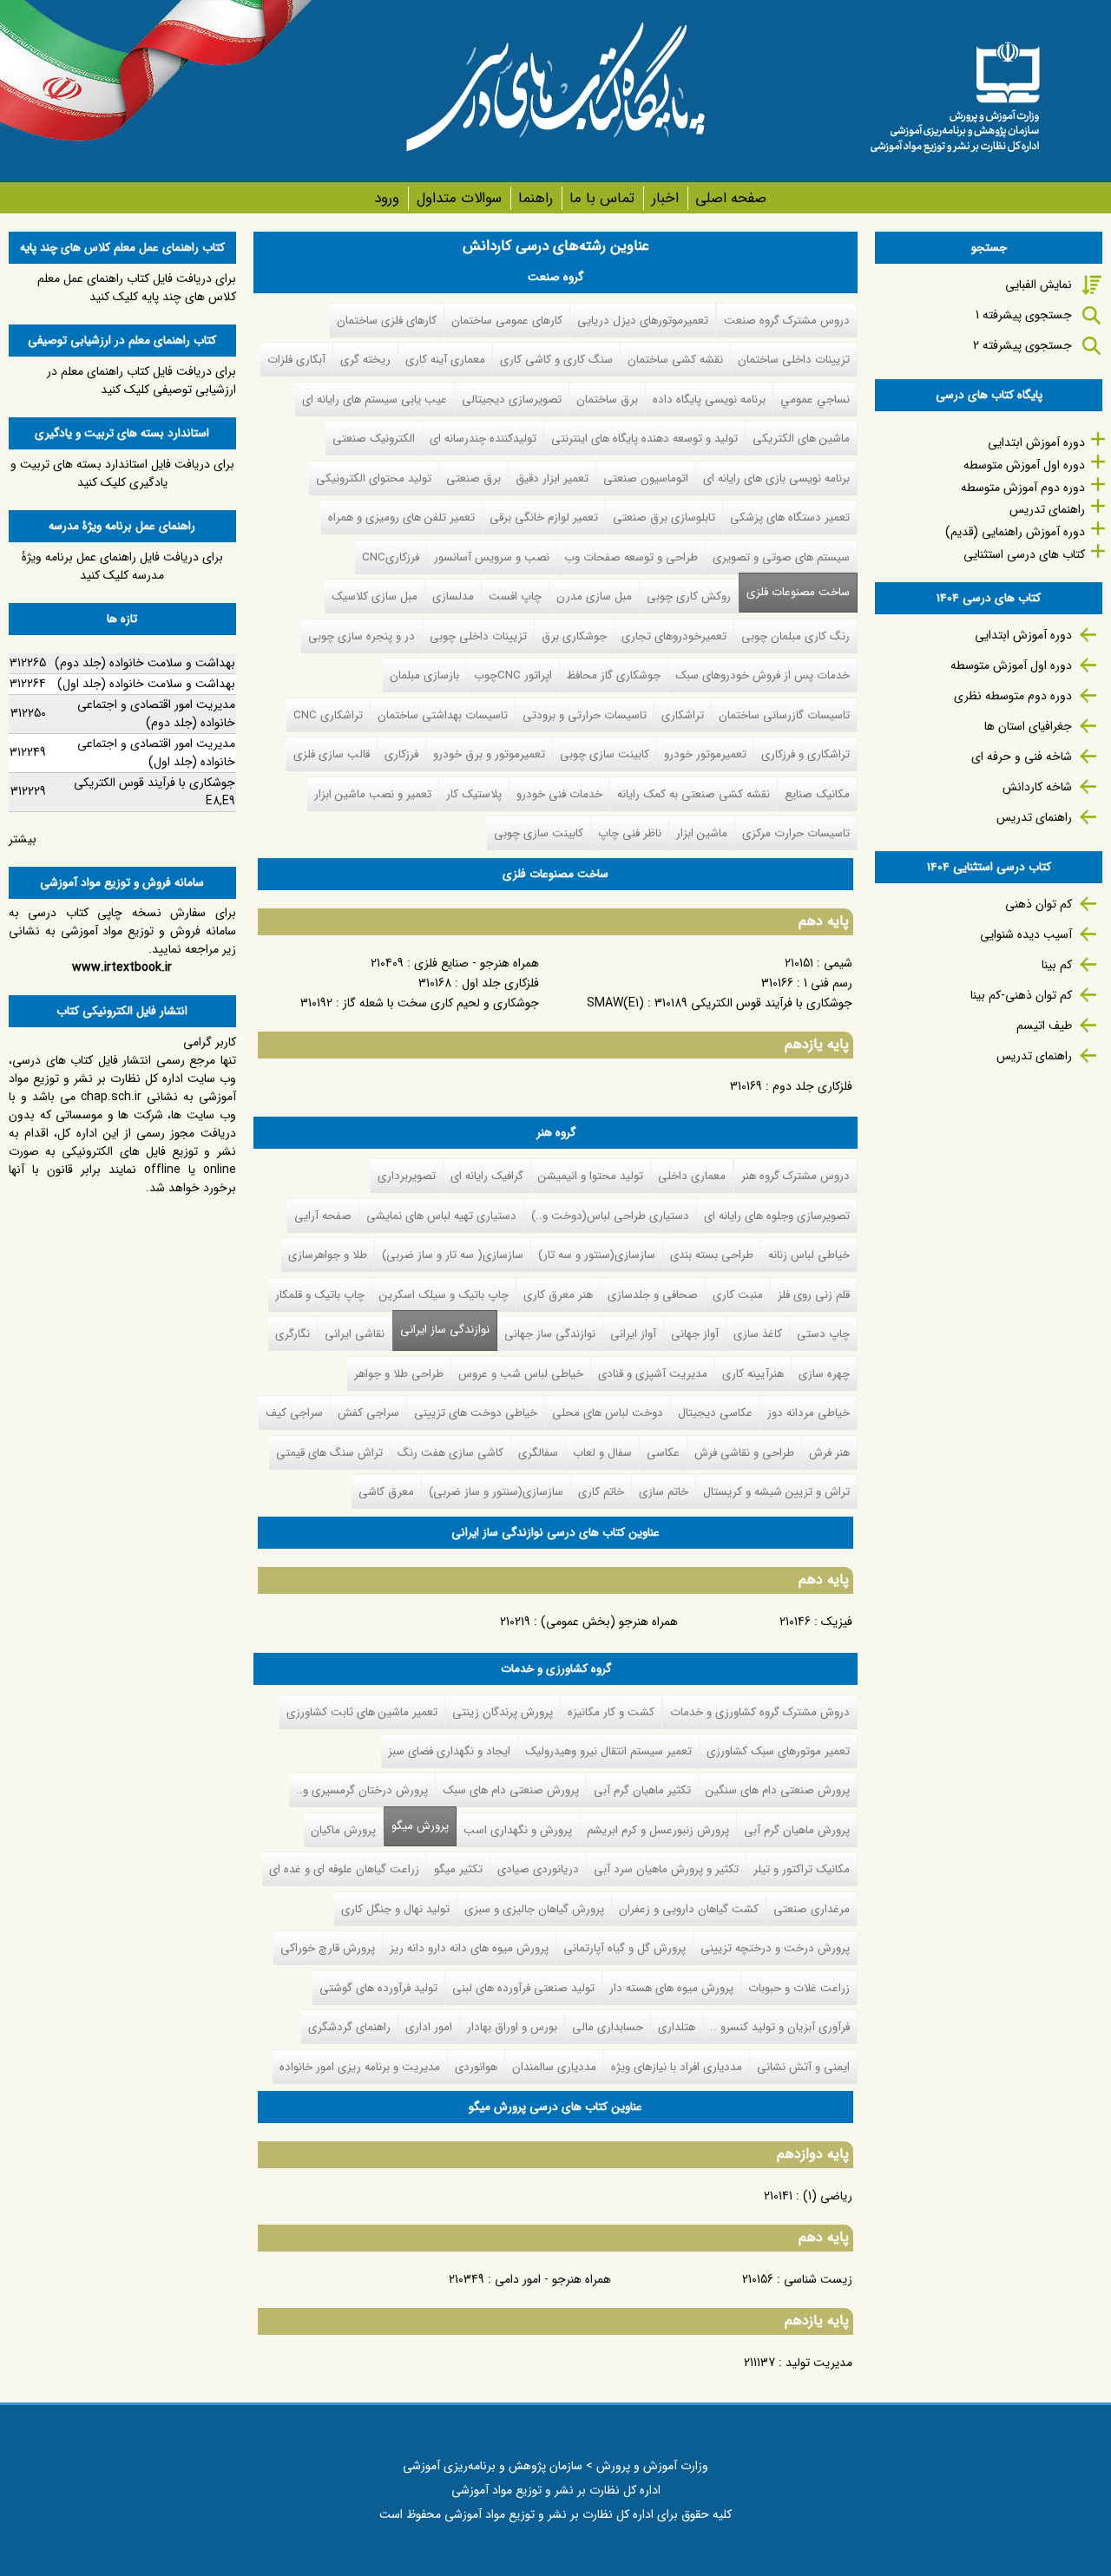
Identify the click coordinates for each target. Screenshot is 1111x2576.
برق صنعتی (473, 478)
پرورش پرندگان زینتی (503, 1712)
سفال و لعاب (602, 1453)
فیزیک (837, 1622)
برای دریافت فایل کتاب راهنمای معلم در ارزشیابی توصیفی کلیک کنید (141, 380)
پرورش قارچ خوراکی (328, 1948)
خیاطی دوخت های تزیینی (476, 1413)
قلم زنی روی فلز (814, 1295)
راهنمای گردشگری (349, 2027)
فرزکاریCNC (391, 557)
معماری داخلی (692, 1176)
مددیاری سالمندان (554, 2067)
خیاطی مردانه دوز (809, 1413)
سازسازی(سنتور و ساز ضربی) (496, 1492)
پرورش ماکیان (343, 1830)
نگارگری (293, 1334)
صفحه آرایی (323, 1216)
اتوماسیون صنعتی (646, 478)
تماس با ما (602, 198)
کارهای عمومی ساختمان (507, 321)
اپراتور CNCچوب (513, 675)
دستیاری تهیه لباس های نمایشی (441, 1216)
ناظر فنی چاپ (630, 833)
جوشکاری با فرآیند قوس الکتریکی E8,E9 (154, 792)
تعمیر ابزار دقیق (552, 478)
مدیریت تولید (819, 2363)
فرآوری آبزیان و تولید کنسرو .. (780, 2027)
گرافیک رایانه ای (487, 1176)
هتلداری (677, 2027)
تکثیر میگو (458, 1869)
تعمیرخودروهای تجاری (674, 636)
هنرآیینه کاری (753, 1374)
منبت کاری (738, 1295)
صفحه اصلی (731, 198)
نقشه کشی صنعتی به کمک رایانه (694, 794)
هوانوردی (476, 2067)
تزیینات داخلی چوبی (478, 636)
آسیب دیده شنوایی (1026, 934)
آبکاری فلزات (296, 360)
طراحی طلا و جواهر (399, 1374)
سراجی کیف (294, 1413)
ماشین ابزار (702, 833)
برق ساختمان (607, 400)
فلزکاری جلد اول (500, 983)
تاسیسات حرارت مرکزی (796, 833)
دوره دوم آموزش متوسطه (1023, 488)
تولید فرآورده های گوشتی (378, 1988)
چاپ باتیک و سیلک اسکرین (444, 1295)
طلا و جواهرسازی (328, 1255)
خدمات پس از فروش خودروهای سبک (763, 675)
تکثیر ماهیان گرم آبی (642, 1790)
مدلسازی (453, 596)
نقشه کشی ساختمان (675, 360)
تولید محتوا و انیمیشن (591, 1176)
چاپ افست (515, 596)
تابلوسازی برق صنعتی (664, 518)
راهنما (536, 198)
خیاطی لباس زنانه (809, 1255)
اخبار (665, 198)
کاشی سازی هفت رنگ (450, 1453)
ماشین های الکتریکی (801, 439)
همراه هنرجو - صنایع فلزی (477, 963)
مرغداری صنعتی (812, 1909)
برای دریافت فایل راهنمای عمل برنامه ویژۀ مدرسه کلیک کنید (122, 566)
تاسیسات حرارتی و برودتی (585, 715)
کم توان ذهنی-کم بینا (1021, 995)
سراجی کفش (368, 1413)
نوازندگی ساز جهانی (550, 1334)
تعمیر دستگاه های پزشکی (790, 518)
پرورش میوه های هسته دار (671, 1988)
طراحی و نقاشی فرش (744, 1453)
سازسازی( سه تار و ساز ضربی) (453, 1255)
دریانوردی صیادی (538, 1869)
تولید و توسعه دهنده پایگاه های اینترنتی (644, 439)
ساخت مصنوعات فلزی (798, 592)
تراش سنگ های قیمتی (329, 1453)
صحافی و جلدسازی (653, 1295)
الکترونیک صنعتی (374, 439)
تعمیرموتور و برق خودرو (489, 754)
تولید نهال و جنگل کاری (395, 1909)
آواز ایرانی (633, 1334)
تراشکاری (683, 715)
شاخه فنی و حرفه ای (1022, 757)
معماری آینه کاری (445, 360)
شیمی (838, 963)
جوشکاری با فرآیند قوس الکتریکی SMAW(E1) (720, 1003)
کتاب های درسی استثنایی (1024, 554)
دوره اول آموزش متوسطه (1024, 465)
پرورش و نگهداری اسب (518, 1830)
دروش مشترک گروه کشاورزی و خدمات (760, 1712)
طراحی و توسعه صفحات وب (631, 557)
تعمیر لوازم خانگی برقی (544, 518)
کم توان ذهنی (1039, 904)
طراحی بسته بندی (712, 1255)
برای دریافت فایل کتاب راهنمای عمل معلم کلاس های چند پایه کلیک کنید (137, 288)
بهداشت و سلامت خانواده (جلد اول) (146, 684)
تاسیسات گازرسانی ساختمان (784, 715)
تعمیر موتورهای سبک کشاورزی (778, 1751)
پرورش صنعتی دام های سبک (511, 1790)
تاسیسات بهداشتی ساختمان (443, 715)
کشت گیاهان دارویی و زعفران (689, 1909)
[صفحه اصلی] (955, 91)
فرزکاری (401, 754)
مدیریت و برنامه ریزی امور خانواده (360, 2067)
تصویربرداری (407, 1176)
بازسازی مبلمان (424, 675)
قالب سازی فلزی (332, 754)
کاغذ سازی (758, 1334)
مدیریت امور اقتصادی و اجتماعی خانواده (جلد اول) (156, 753)
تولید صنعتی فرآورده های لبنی (523, 1988)
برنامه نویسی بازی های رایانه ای (776, 478)
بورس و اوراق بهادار (512, 2027)
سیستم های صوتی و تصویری (781, 557)
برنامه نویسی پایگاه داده (709, 400)
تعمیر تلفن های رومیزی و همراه (401, 518)
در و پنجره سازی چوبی (362, 636)
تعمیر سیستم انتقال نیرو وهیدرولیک (608, 1751)
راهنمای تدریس (1047, 509)
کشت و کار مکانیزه (611, 1712)
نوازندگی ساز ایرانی (445, 1330)
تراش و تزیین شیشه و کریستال (776, 1492)
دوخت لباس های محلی (608, 1413)
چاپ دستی (823, 1334)
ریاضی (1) (828, 2196)
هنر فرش (829, 1453)
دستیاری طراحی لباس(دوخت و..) (610, 1216)
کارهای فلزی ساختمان (387, 321)
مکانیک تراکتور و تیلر (802, 1869)
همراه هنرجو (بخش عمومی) (609, 1622)
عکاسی (663, 1453)
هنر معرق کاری (558, 1295)
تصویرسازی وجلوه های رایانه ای (777, 1216)
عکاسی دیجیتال (715, 1413)
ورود (387, 198)
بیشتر (23, 839)
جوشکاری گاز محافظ (614, 675)
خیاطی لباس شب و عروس (521, 1374)
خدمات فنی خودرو (559, 794)
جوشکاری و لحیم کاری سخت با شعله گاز (441, 1003)
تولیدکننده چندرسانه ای (483, 439)
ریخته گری (365, 360)
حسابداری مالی (608, 2027)
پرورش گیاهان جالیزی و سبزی (534, 1909)
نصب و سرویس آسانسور (492, 557)
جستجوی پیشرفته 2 (1022, 345)
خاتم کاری (601, 1492)
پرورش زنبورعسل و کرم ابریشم (658, 1830)
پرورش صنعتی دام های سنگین (778, 1790)
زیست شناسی (818, 2279)
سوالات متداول (459, 198)
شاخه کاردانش (1037, 787)
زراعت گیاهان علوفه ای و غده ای (344, 1869)
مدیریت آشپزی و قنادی (653, 1374)
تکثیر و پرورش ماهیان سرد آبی (666, 1869)
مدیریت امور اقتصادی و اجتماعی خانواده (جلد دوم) (156, 714)
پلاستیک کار (474, 794)
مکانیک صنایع (817, 794)
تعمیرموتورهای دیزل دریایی (643, 321)
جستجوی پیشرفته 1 (1024, 315)
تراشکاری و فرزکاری (805, 754)
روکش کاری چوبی (689, 596)
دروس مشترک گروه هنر (795, 1176)
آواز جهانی (695, 1334)
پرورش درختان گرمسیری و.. (362, 1790)
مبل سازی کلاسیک (375, 596)
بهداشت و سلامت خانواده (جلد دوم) (145, 663)
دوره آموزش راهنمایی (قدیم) (1015, 532)
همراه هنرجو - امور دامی (553, 2279)
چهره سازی (824, 1374)
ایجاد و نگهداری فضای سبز (449, 1751)
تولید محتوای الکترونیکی (374, 478)
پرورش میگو (416, 1826)
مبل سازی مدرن (594, 596)
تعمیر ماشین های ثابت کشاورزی (362, 1712)
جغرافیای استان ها (1028, 726)
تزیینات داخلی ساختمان (794, 360)
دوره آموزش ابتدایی (1036, 442)
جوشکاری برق (574, 636)
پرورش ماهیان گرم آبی (797, 1830)
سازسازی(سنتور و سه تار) (597, 1255)
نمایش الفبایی (1039, 285)
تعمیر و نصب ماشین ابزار (373, 794)
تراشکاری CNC (328, 715)
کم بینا (1057, 965)
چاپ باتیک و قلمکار (320, 1295)
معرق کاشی (386, 1492)
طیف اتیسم (1044, 1026)
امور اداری (429, 2027)
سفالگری (538, 1453)
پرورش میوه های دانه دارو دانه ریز (469, 1948)
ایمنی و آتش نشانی (803, 2067)
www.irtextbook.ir (122, 967)
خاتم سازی (664, 1492)
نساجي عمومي (815, 400)
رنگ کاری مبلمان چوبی (795, 636)
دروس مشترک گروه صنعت (787, 321)
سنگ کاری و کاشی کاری (556, 360)
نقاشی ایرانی (355, 1334)
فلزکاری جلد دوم (812, 1086)
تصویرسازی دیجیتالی (512, 400)
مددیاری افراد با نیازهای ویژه (677, 2067)
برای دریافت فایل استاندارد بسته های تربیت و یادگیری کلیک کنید (122, 473)
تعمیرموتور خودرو (705, 754)
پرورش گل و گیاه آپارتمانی (625, 1948)
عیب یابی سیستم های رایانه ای (375, 400)
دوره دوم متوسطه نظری (1013, 696)
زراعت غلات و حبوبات (799, 1988)
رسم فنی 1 (828, 983)
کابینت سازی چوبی (605, 754)
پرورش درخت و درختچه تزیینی (775, 1948)
